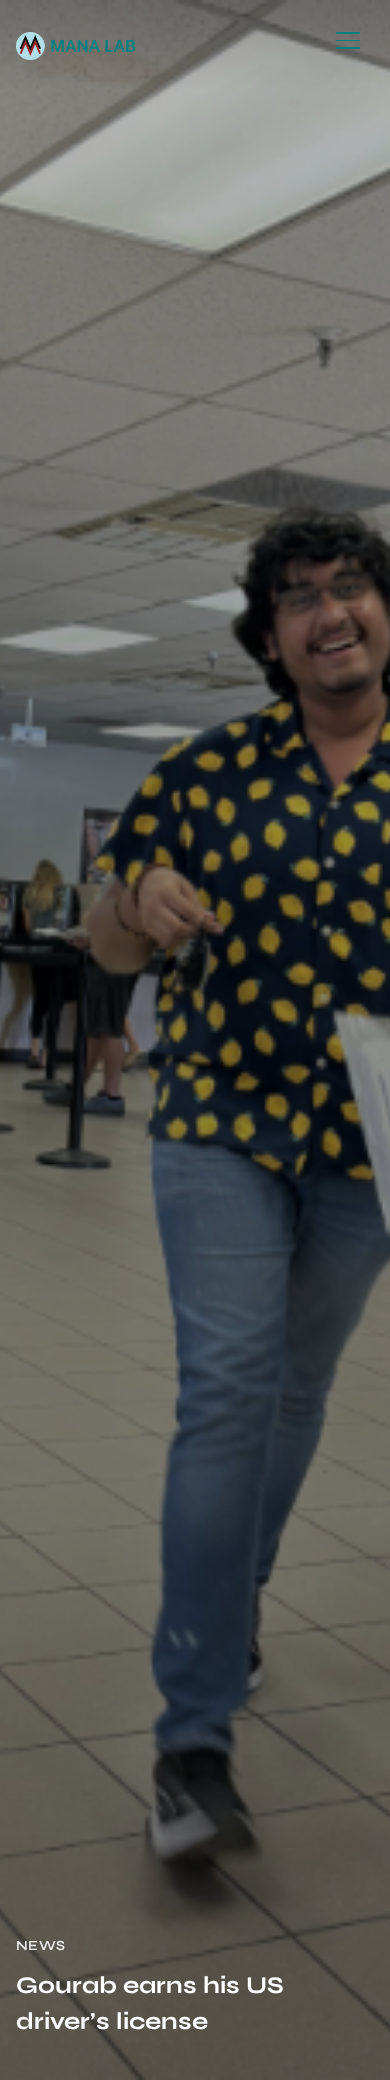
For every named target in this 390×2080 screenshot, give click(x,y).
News (41, 1945)
